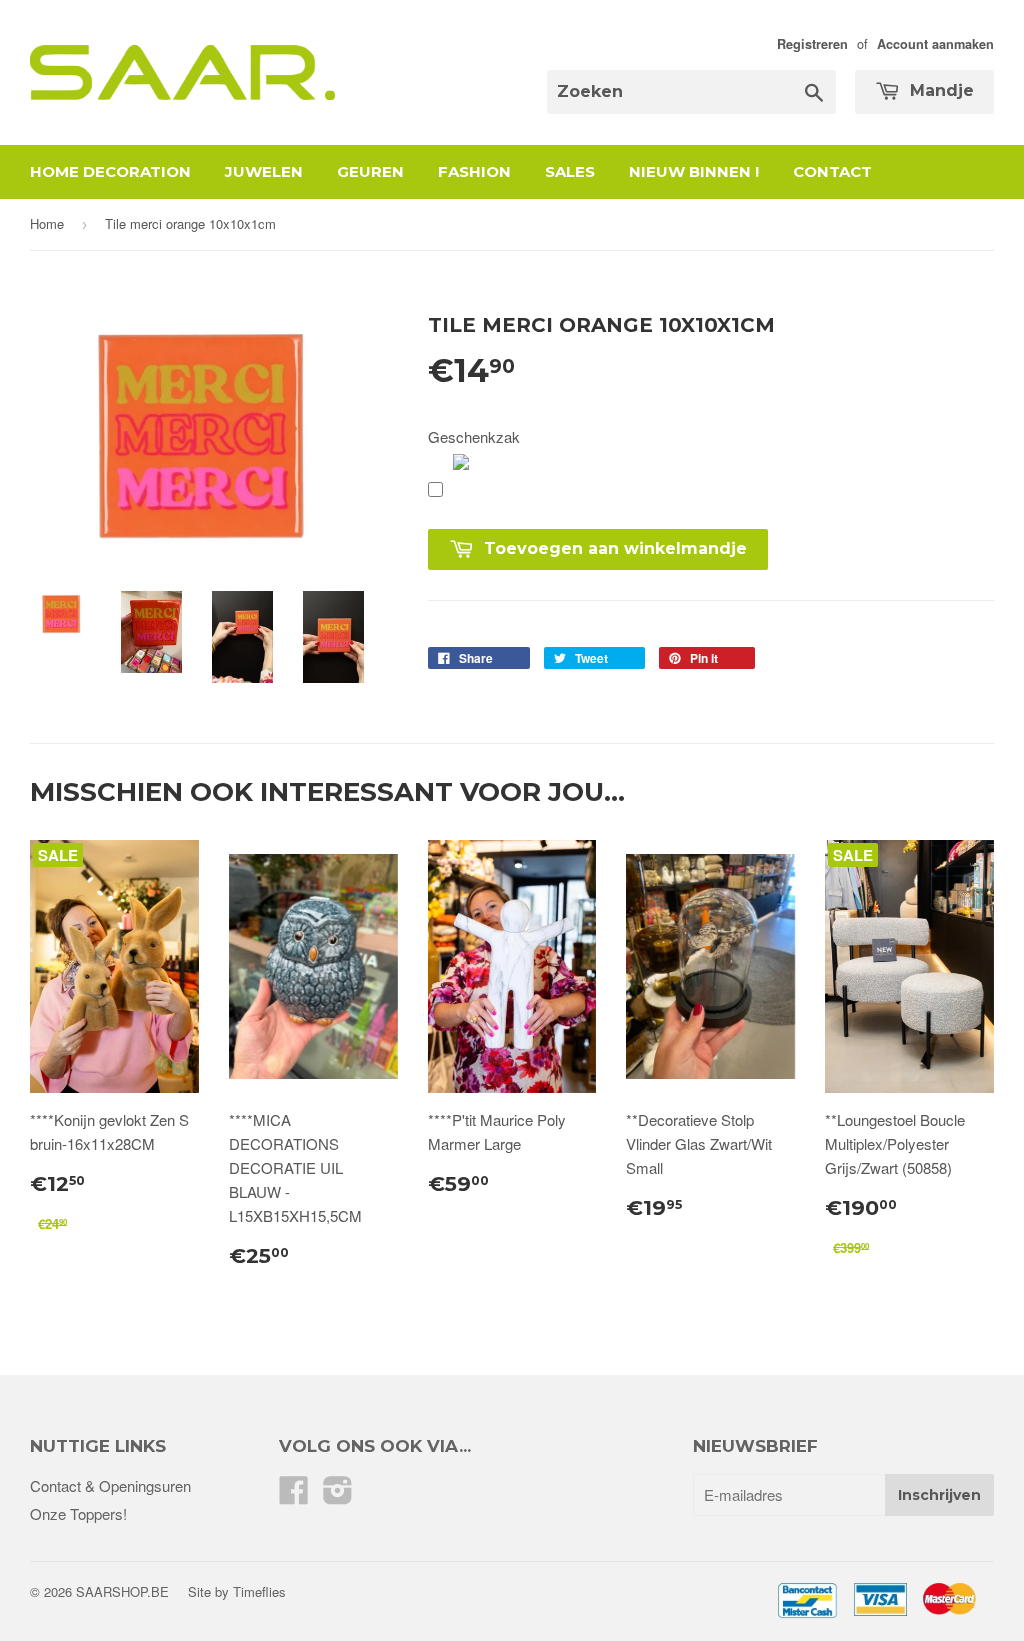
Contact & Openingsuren (110, 1485)
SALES (570, 171)
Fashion (474, 171)
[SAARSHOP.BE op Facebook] (294, 1495)
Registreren (812, 44)
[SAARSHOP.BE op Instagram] (338, 1495)
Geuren (370, 171)
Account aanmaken (935, 44)
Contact (832, 171)
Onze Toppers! (78, 1513)
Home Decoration (110, 171)
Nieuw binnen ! (694, 171)
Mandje (939, 90)
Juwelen (264, 171)
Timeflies (259, 1591)
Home (47, 223)
